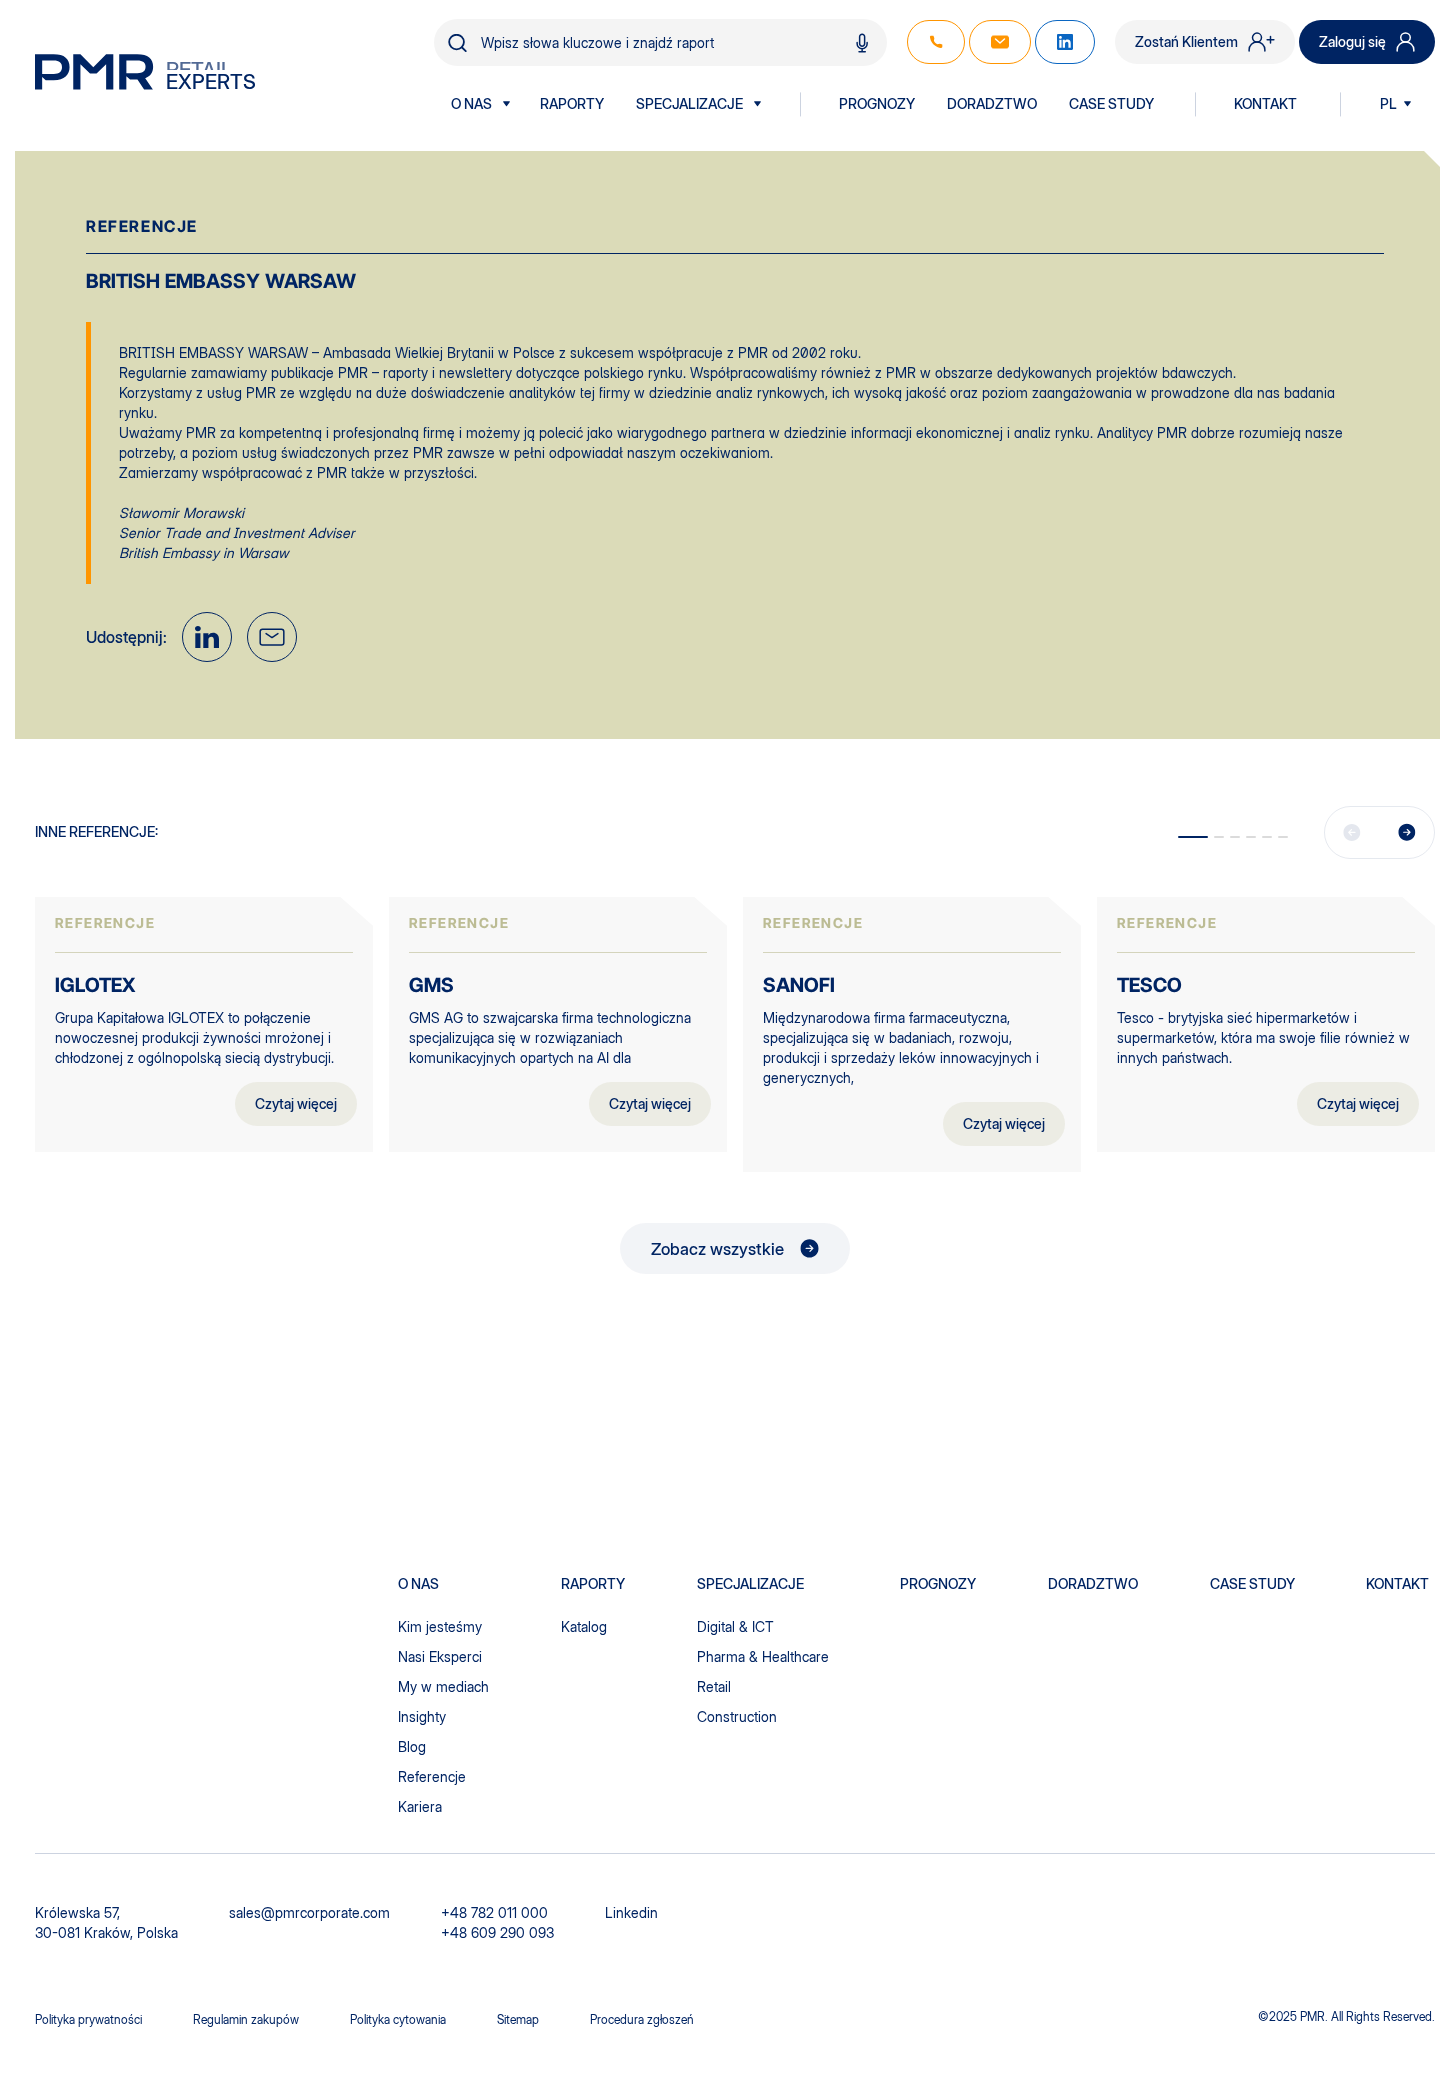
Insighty (422, 1716)
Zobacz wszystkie (717, 1249)
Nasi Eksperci (440, 1656)
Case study (1111, 104)
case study (1252, 1584)
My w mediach (443, 1686)
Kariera (420, 1806)
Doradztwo (992, 104)
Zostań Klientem (1186, 41)
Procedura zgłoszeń (642, 2019)
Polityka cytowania (398, 2019)
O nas (471, 104)
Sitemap (518, 2019)
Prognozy (877, 104)
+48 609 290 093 (497, 1932)
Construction (737, 1716)
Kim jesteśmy (440, 1626)
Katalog (584, 1626)
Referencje (432, 1776)
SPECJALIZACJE (689, 104)
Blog (412, 1746)
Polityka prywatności (88, 2019)
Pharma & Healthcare (763, 1656)
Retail (714, 1686)
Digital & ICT (735, 1626)
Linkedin (631, 1912)
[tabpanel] (204, 1025)
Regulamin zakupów (246, 2019)
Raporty (572, 104)
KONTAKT (1265, 104)
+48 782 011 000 (494, 1912)
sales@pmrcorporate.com (309, 1912)
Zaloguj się (1352, 41)
